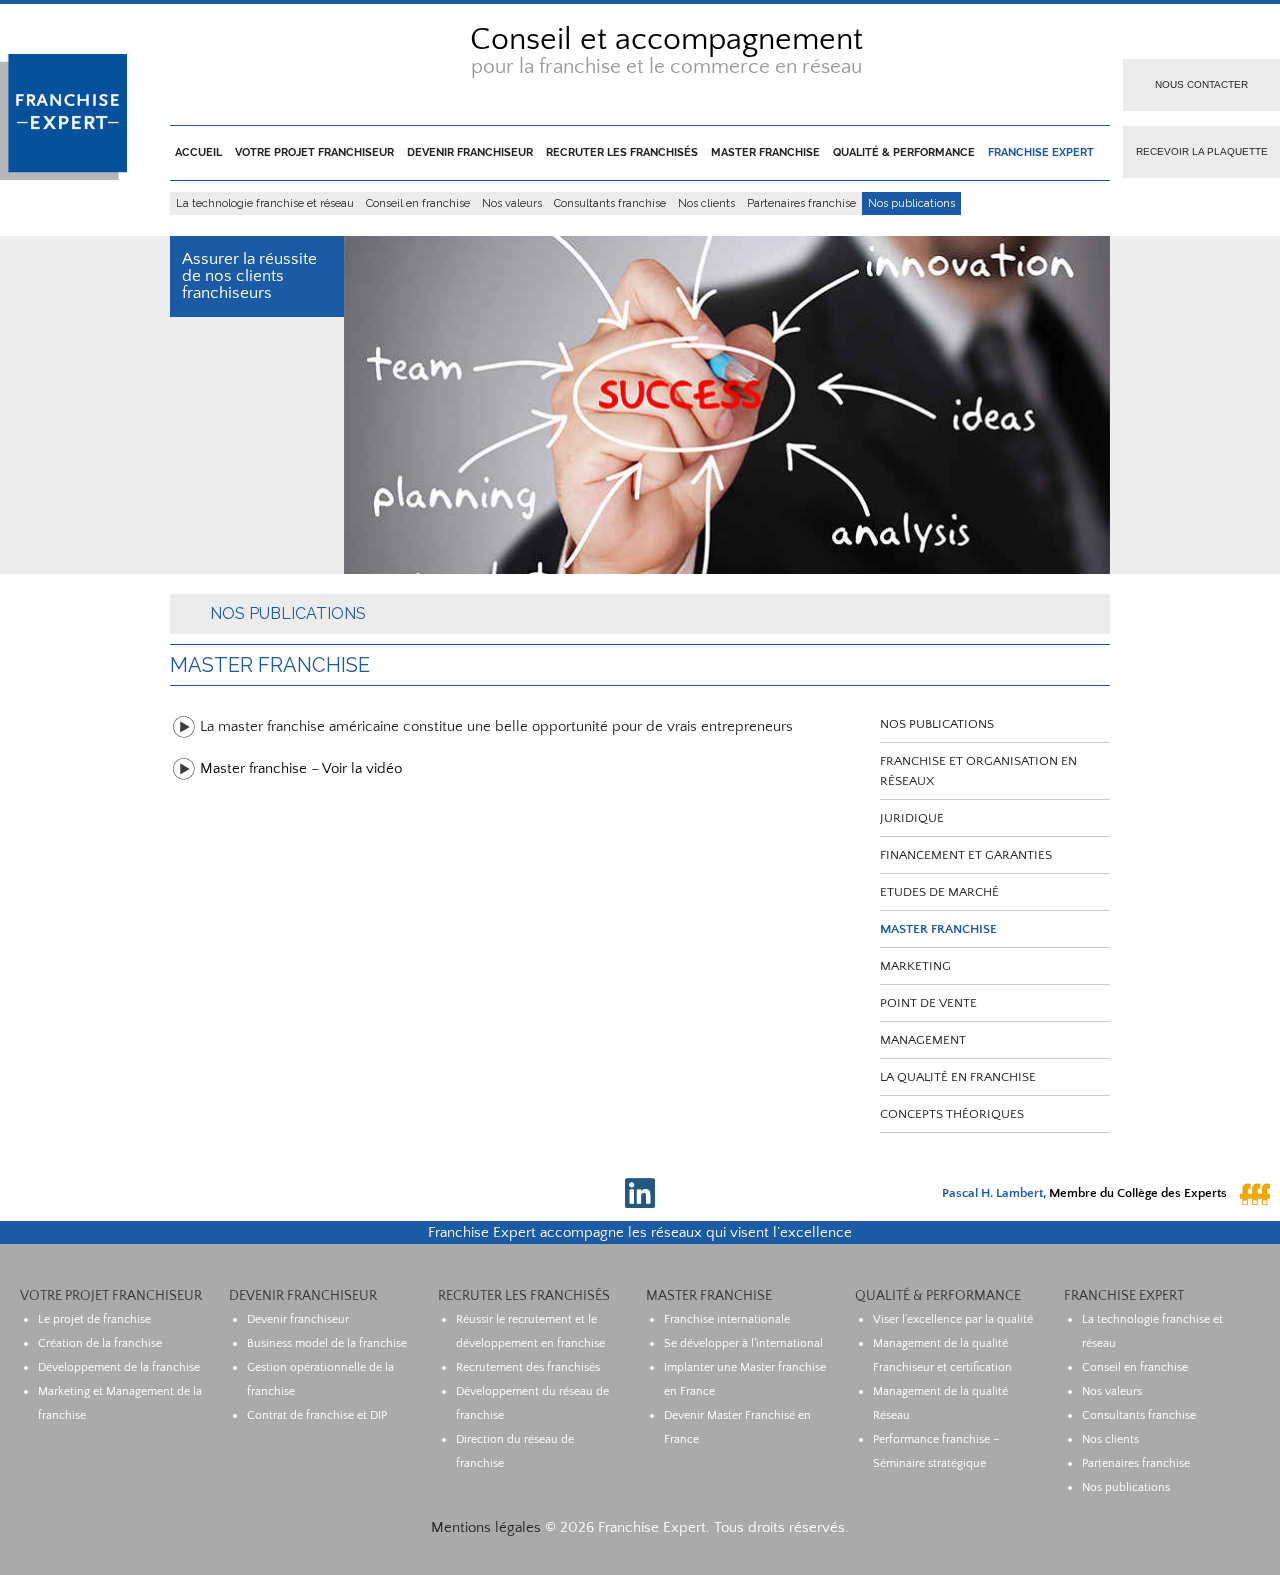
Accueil (198, 152)
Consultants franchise (610, 203)
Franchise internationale (727, 1319)
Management (923, 1040)
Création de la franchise (100, 1343)
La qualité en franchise (958, 1077)
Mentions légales (486, 1527)
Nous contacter (1201, 84)
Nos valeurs (512, 203)
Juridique (912, 818)
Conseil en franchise (418, 203)
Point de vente (928, 1003)
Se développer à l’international (743, 1343)
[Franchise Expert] (63, 175)
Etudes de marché (939, 892)
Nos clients (706, 203)
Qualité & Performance (904, 152)
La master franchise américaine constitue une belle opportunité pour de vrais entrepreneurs (496, 726)
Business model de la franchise (327, 1343)
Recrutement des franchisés (528, 1367)
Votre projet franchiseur (314, 152)
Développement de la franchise (119, 1367)
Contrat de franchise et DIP (317, 1415)
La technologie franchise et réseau (265, 203)
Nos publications (911, 203)
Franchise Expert (1041, 152)
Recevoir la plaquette (1202, 151)
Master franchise (765, 152)
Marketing (915, 966)
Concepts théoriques (952, 1114)
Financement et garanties (966, 855)
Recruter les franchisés (622, 152)
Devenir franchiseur (470, 152)
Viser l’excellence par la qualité (953, 1319)
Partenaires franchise (801, 203)
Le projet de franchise (94, 1319)
